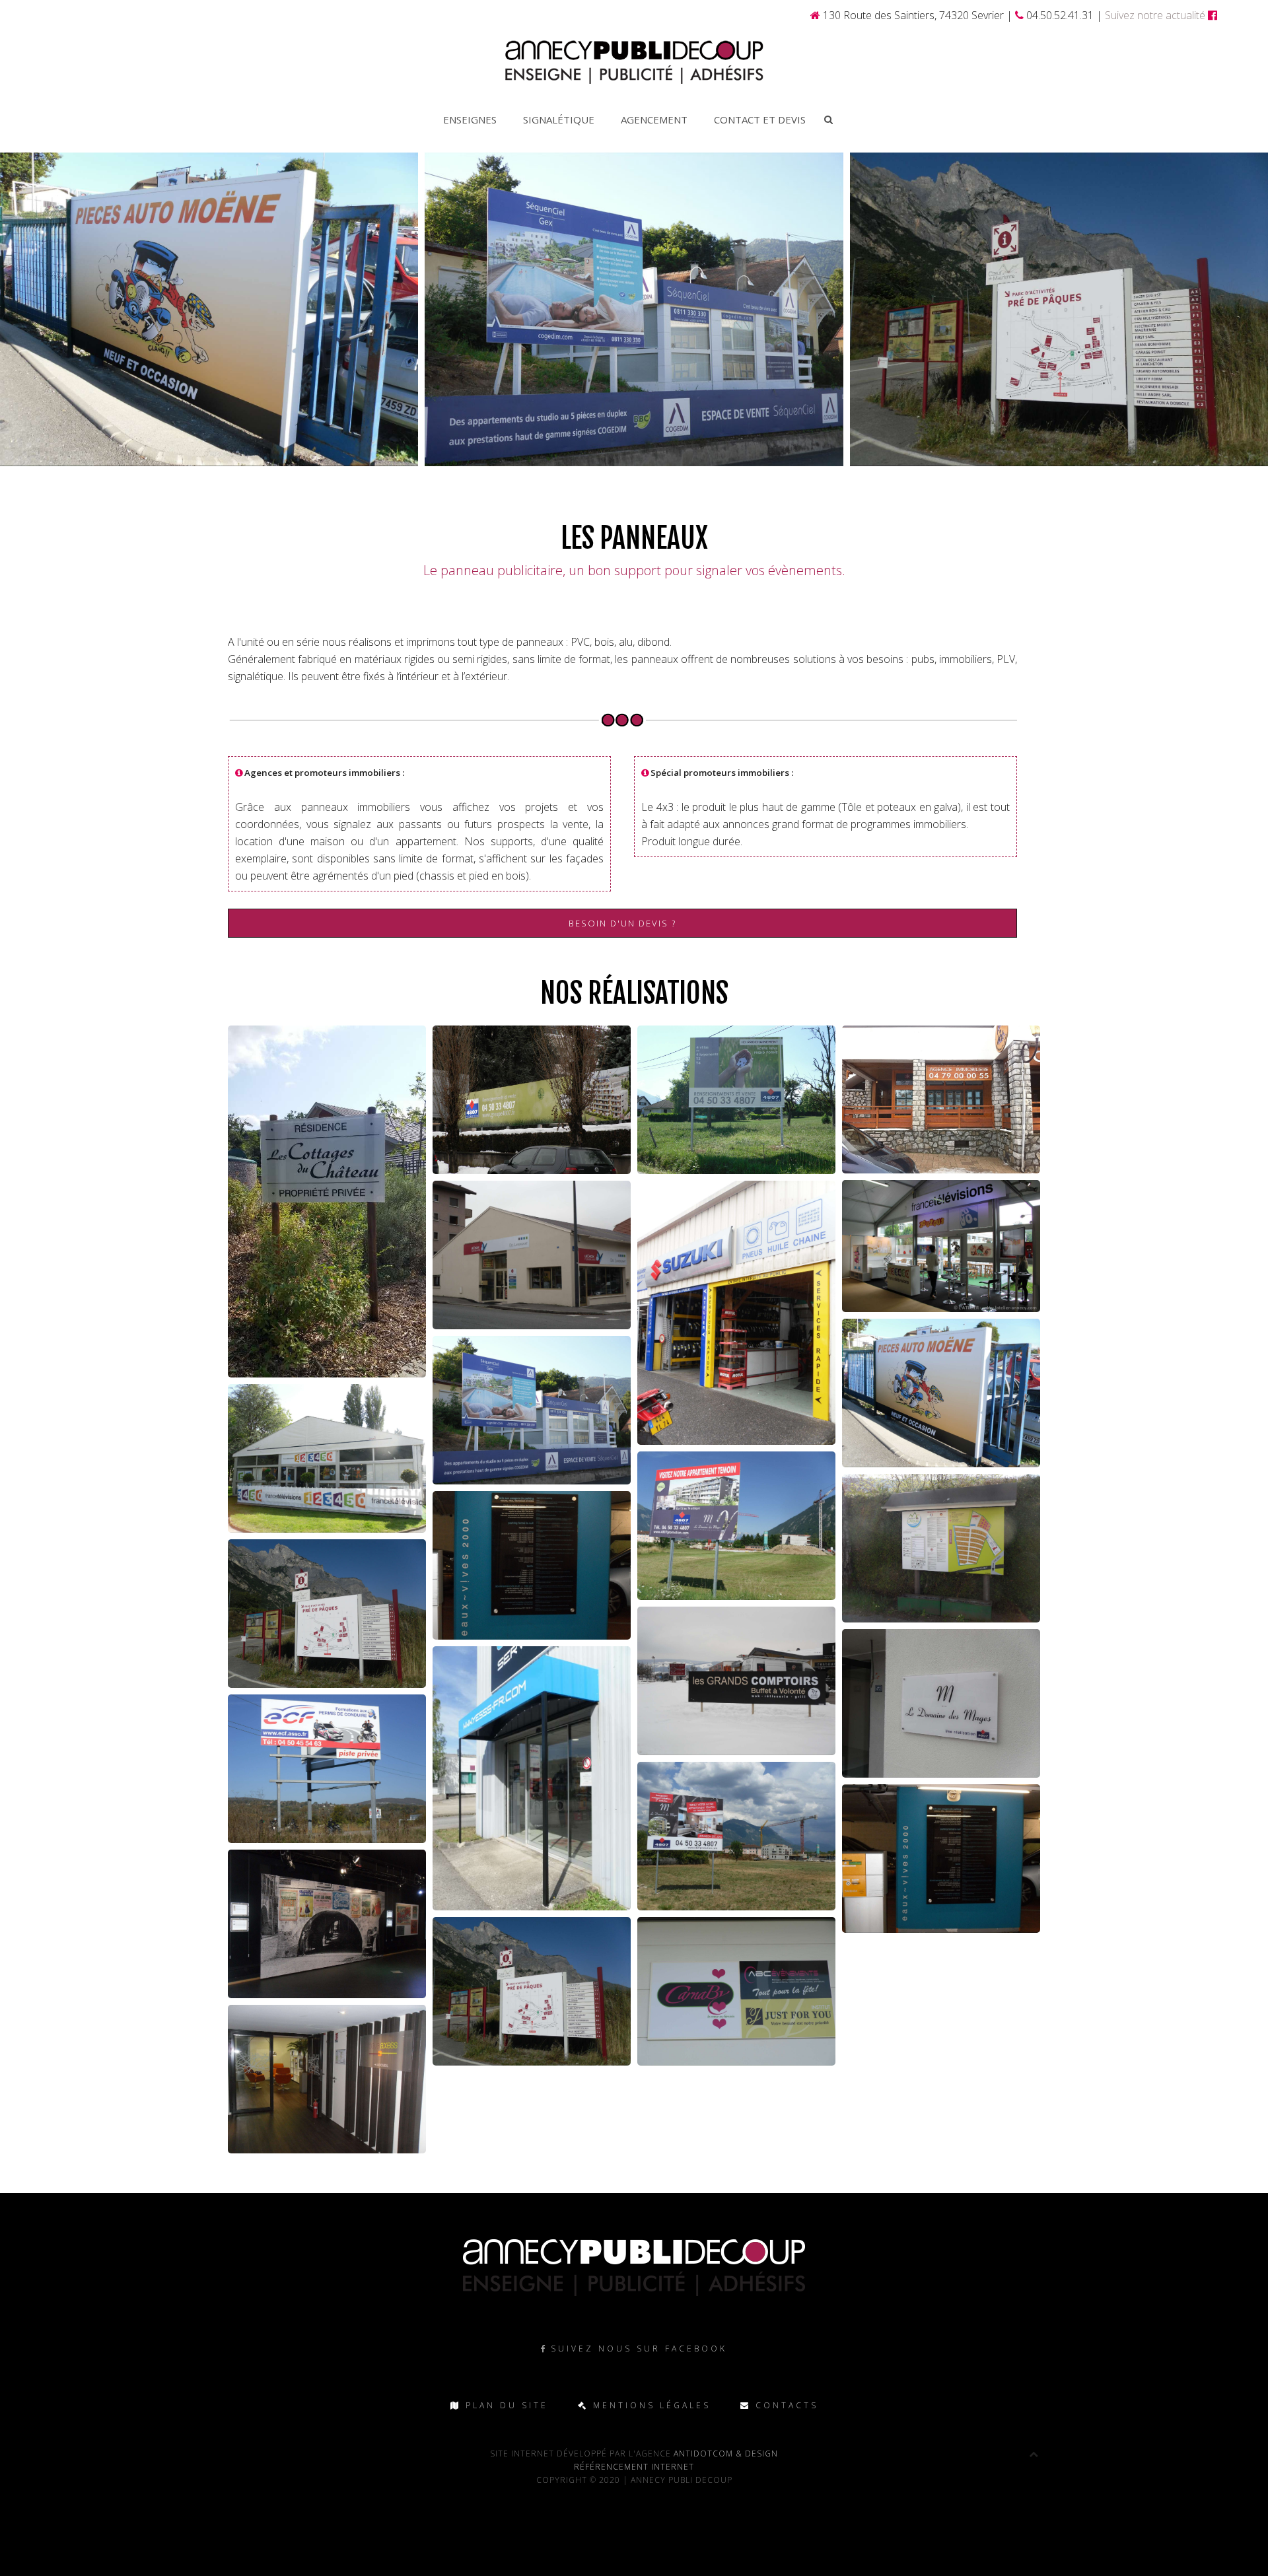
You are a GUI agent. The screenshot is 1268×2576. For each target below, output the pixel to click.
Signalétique (559, 120)
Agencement (654, 120)
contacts (785, 2405)
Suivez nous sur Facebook (639, 2349)
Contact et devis (760, 120)
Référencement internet (634, 2467)
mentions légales (650, 2405)
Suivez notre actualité (1156, 15)
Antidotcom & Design (724, 2454)
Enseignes (470, 120)
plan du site (505, 2405)
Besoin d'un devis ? (622, 923)
